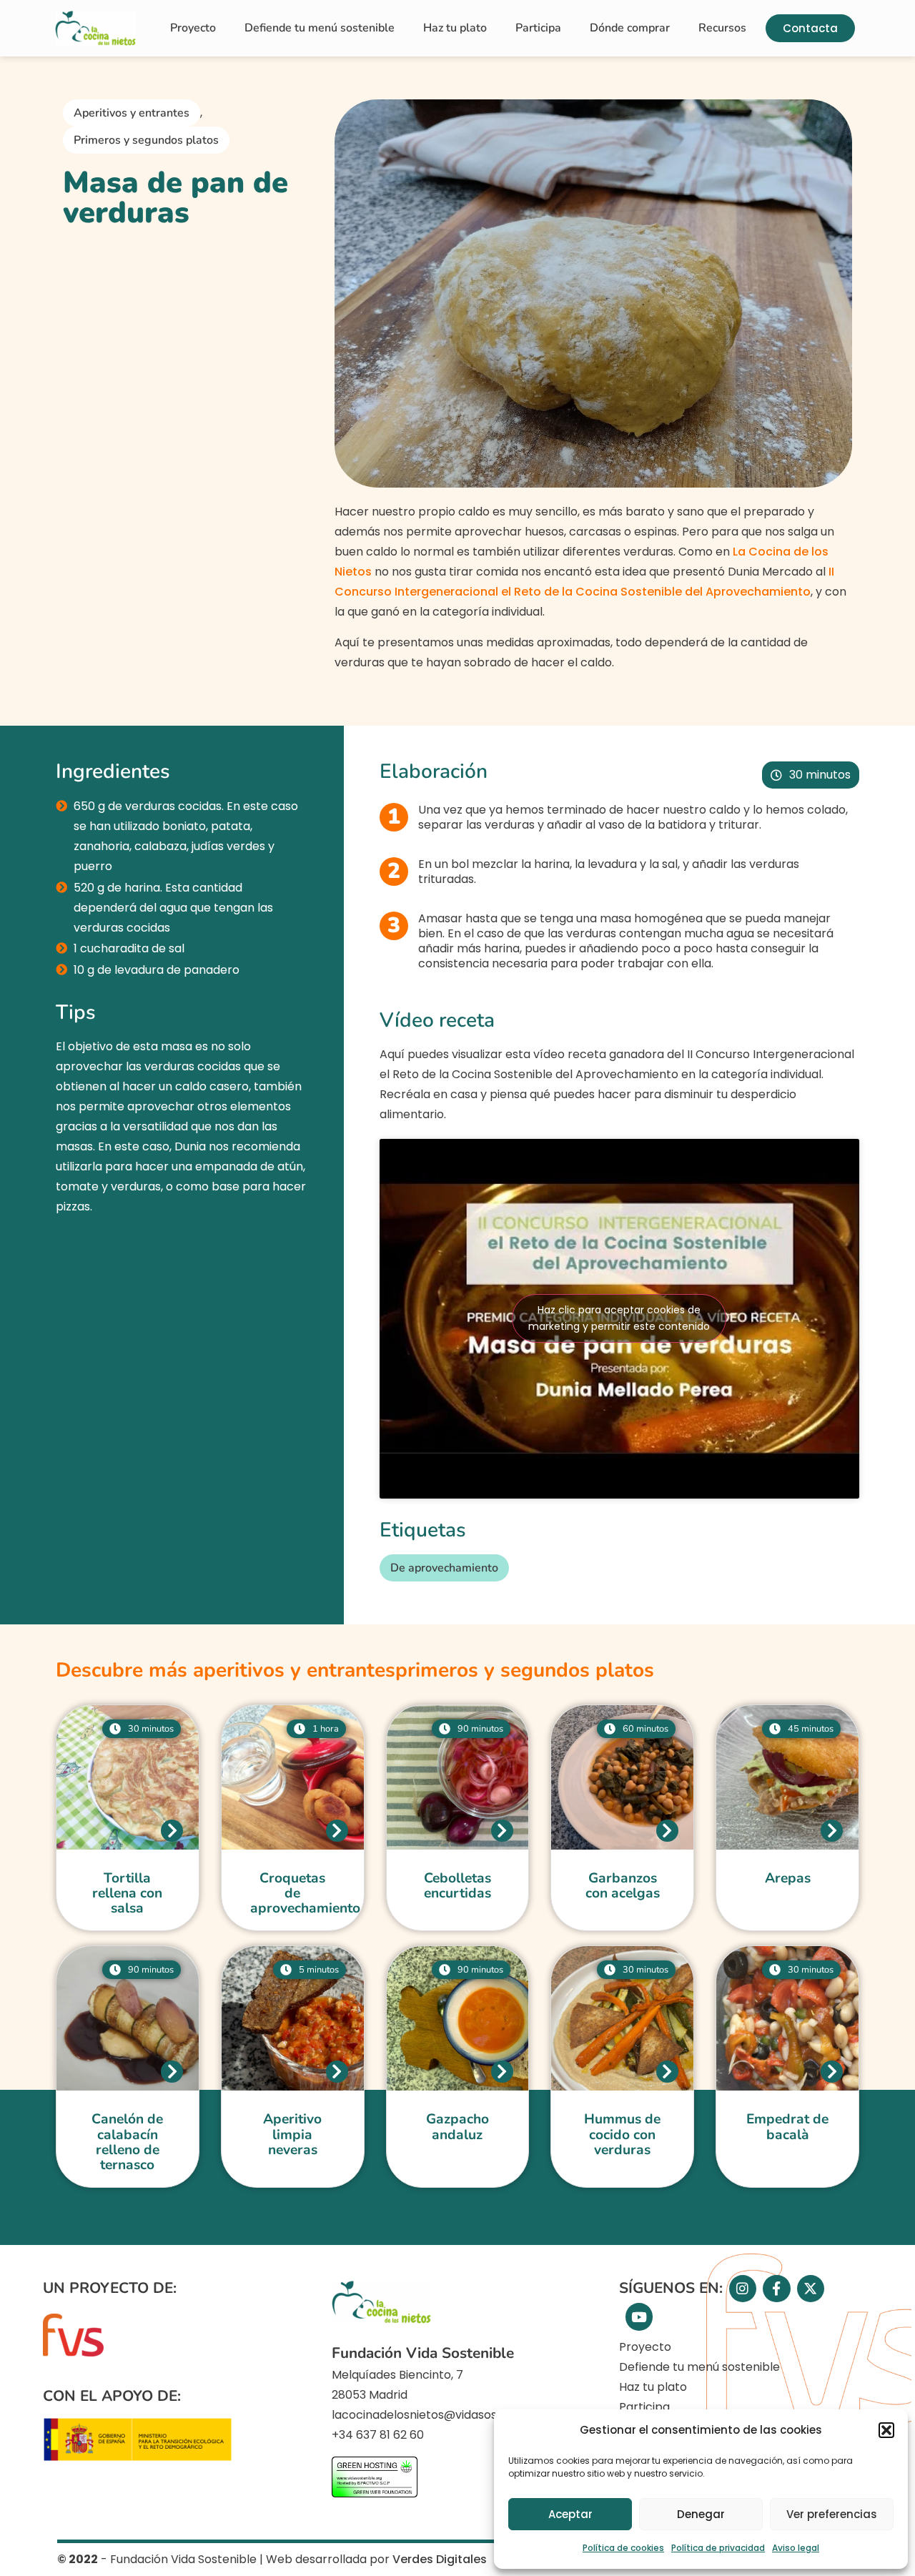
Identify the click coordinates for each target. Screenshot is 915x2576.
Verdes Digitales (440, 2559)
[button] (886, 2430)
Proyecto (193, 28)
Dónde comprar (630, 28)
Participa (538, 28)
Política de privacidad (718, 2548)
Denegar (701, 2514)
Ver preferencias (832, 2514)
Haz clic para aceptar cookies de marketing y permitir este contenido (619, 1318)
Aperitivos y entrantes (132, 113)
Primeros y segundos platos (146, 140)
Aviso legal (796, 2548)
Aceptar (570, 2514)
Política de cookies (623, 2548)
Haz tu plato (455, 28)
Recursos (722, 28)
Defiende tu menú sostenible (320, 28)
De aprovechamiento (444, 1568)
